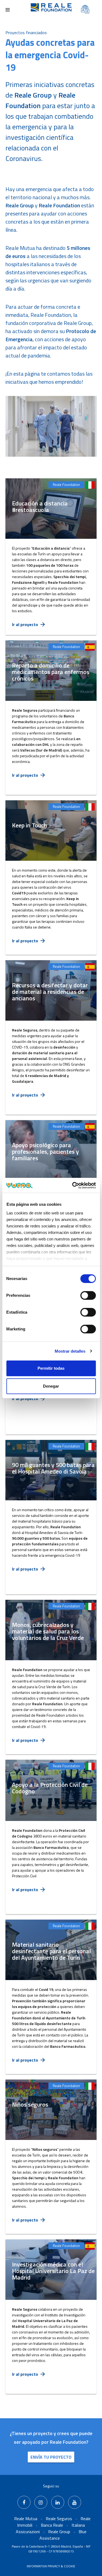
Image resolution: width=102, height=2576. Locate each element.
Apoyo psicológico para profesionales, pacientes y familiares (45, 1152)
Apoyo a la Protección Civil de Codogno (50, 1788)
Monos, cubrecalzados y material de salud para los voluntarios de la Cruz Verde (48, 1631)
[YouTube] (75, 2502)
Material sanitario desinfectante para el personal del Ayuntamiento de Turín (51, 1951)
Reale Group (59, 2532)
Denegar (51, 1386)
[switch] (88, 1295)
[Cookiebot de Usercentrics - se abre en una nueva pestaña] (73, 1185)
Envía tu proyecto (51, 2457)
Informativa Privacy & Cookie (51, 2566)
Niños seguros (30, 2104)
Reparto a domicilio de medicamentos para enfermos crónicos (51, 672)
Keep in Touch (30, 825)
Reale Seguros (59, 2519)
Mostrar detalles (70, 1351)
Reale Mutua (26, 2519)
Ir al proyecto (25, 624)
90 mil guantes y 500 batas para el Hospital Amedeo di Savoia (53, 1468)
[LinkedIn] (58, 2502)
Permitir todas (51, 1368)
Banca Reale (52, 2525)
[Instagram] (41, 2502)
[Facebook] (24, 2502)
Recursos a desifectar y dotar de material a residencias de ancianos (50, 992)
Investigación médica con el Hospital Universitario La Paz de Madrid (53, 2271)
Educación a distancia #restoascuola (40, 507)
